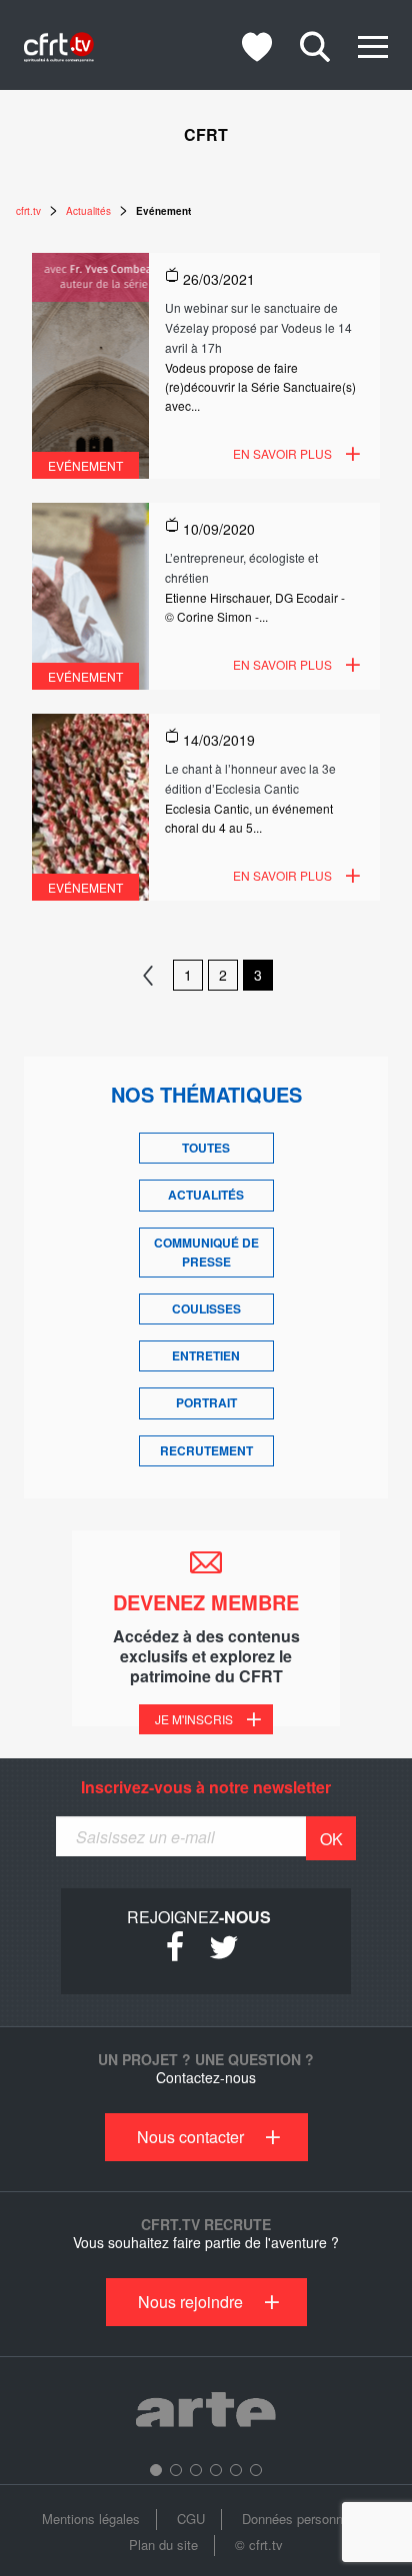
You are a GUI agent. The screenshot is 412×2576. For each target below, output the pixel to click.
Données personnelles (306, 2519)
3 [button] (196, 2470)
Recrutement (206, 1450)
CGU (191, 2519)
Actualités (206, 1195)
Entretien (206, 1355)
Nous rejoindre (190, 2302)
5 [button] (236, 2470)
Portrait (206, 1402)
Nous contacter (190, 2137)
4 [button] (216, 2470)
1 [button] (156, 2470)
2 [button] (176, 2470)
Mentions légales (91, 2519)
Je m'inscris (194, 1719)
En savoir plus (282, 453)
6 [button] (256, 2470)
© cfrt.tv (259, 2545)
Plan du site (163, 2545)
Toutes (206, 1148)
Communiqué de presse (206, 1252)
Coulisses (206, 1308)
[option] (206, 2413)
